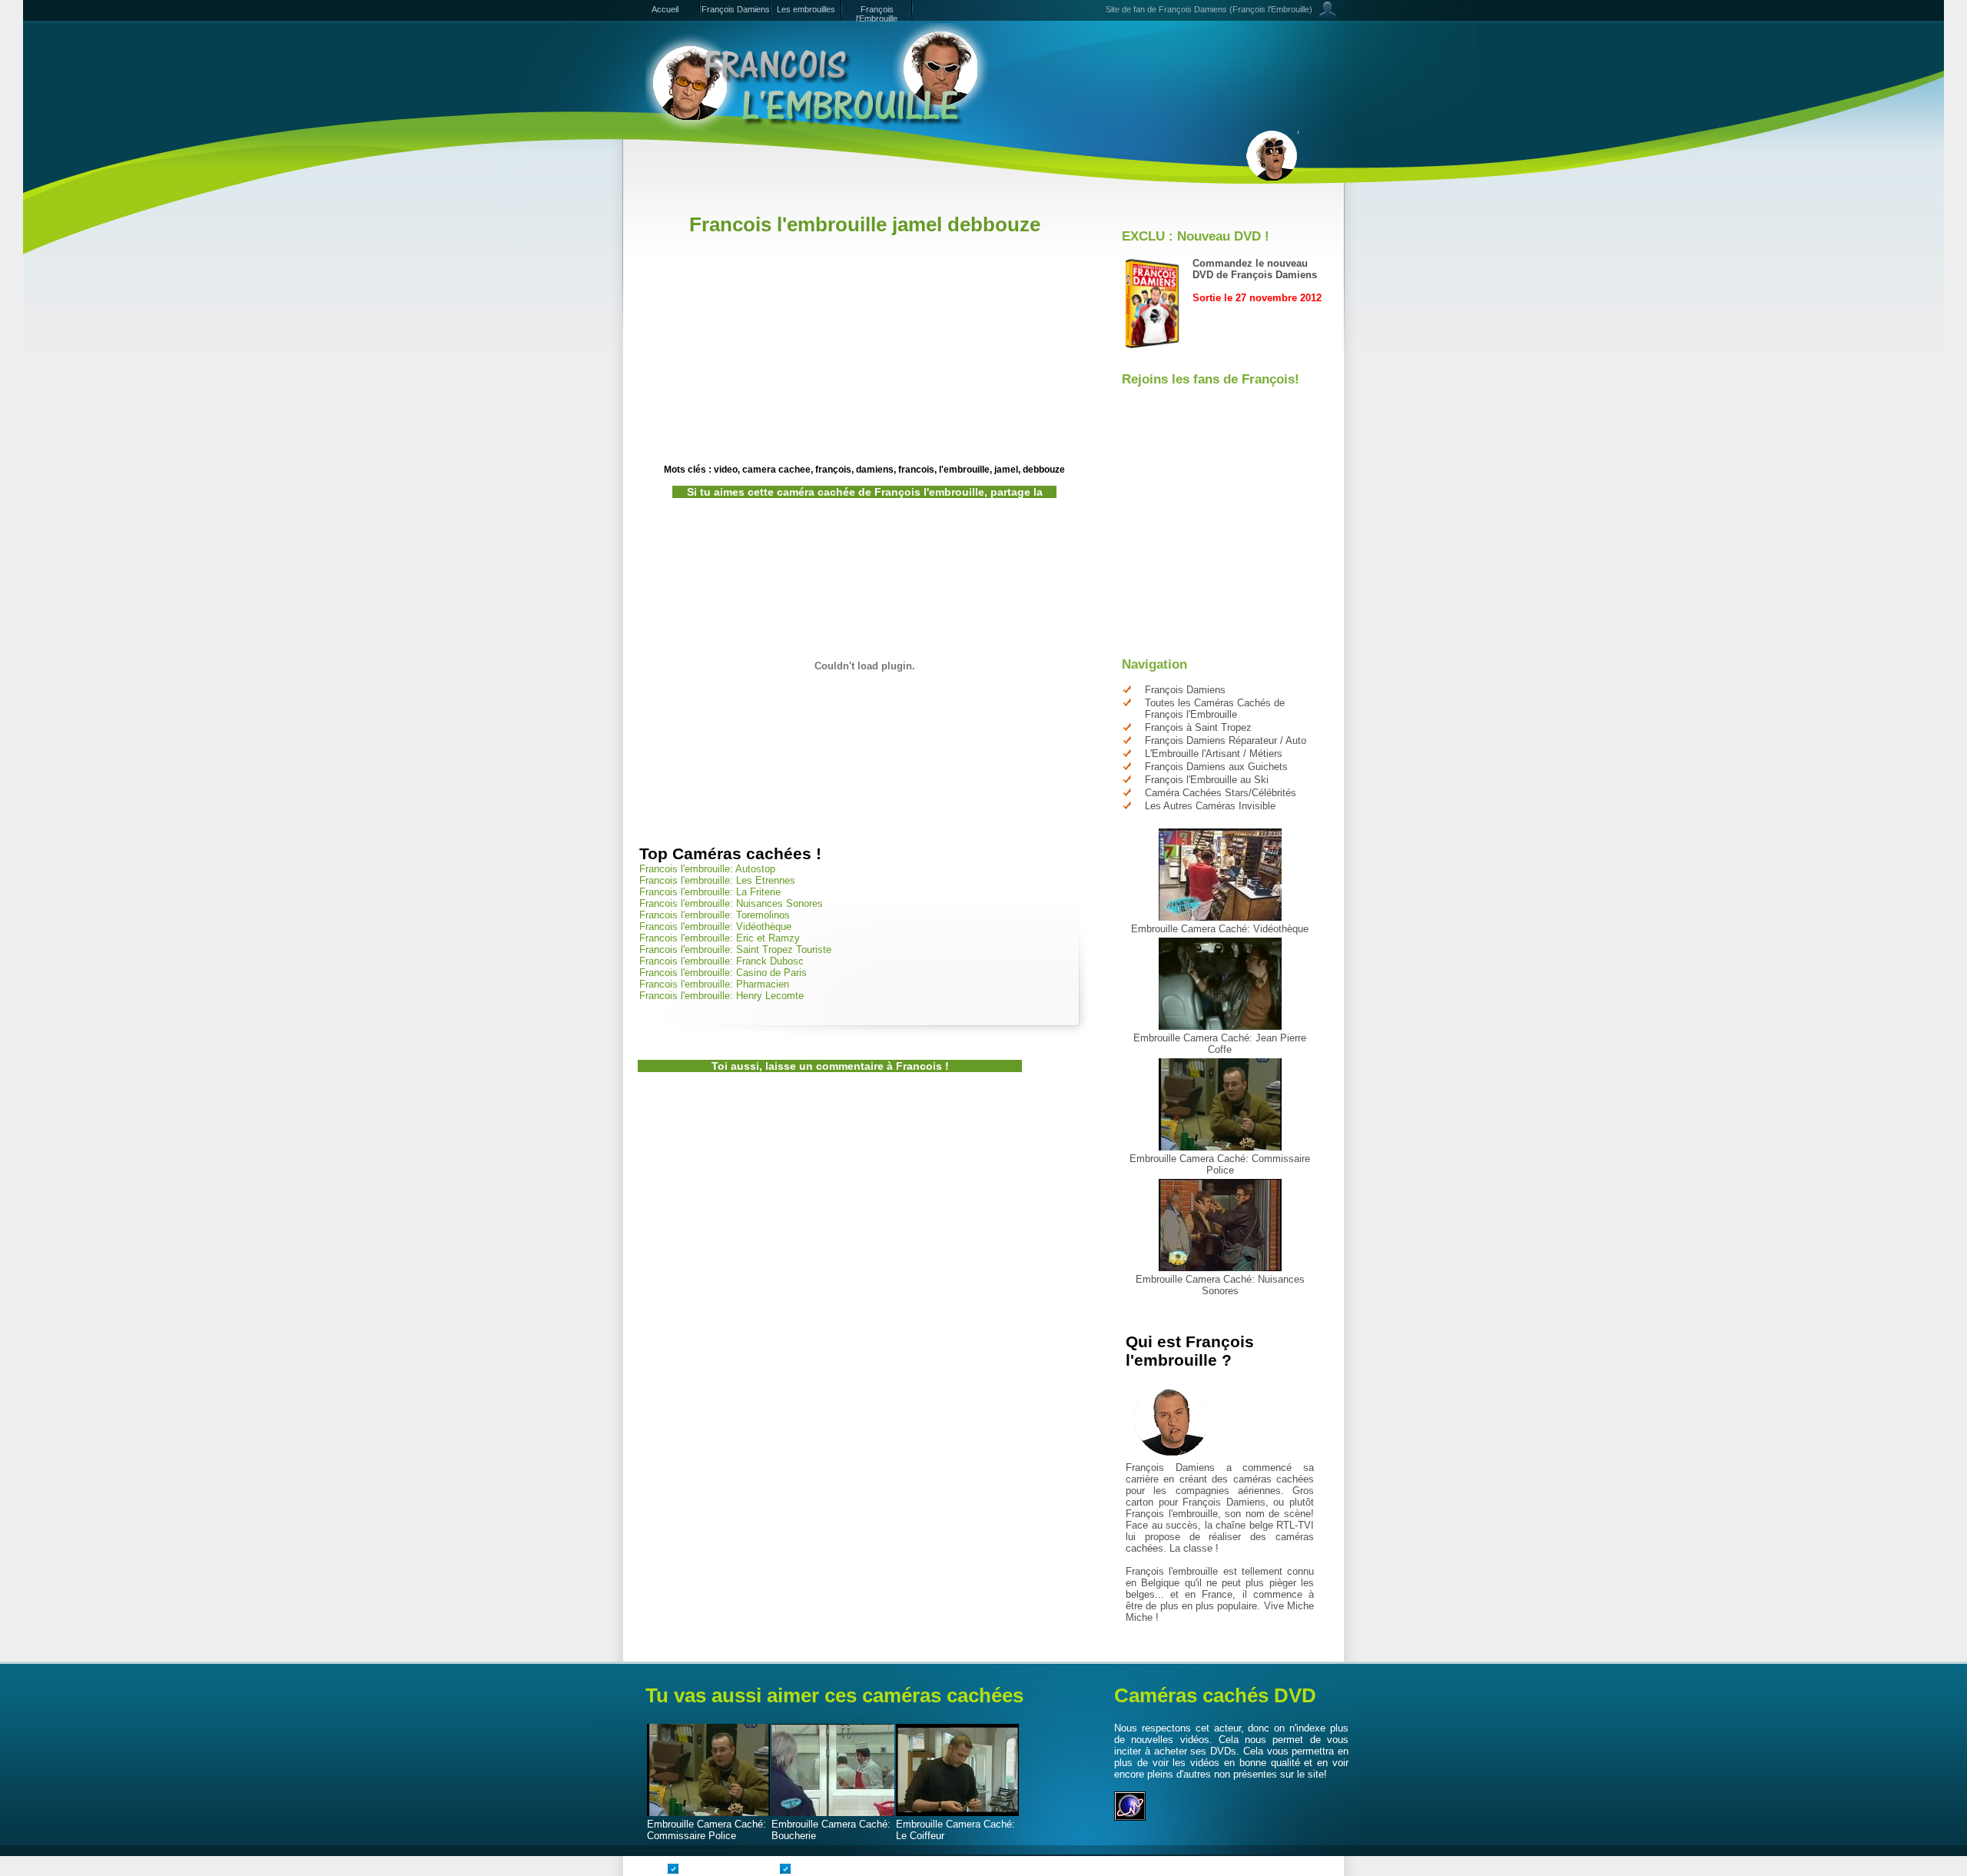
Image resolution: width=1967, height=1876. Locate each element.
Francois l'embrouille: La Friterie (710, 892)
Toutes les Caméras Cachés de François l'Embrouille (1215, 709)
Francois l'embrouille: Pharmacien (714, 984)
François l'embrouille (1172, 1514)
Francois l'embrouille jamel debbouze (865, 224)
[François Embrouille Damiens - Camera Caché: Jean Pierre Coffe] (1220, 1026)
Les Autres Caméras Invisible (1210, 806)
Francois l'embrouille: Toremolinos (715, 915)
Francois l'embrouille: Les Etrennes (717, 880)
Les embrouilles (806, 9)
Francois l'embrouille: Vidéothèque (715, 926)
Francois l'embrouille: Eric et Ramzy (720, 938)
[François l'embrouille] (818, 77)
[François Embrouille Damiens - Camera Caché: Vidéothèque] (1220, 917)
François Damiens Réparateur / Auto (1226, 740)
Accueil (665, 9)
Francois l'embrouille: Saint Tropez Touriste (735, 950)
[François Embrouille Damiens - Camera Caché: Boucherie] (833, 1813)
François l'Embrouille (877, 14)
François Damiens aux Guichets (1216, 767)
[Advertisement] (917, 206)
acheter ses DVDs (1196, 1751)
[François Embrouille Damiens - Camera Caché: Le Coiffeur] (957, 1813)
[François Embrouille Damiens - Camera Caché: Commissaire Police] (1220, 1147)
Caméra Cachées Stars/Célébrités (1221, 793)
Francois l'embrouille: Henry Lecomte (721, 996)
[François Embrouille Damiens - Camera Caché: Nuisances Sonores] (1220, 1268)
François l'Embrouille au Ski (1207, 780)
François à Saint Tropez (1198, 727)
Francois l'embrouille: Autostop (707, 869)
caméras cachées (1274, 1479)
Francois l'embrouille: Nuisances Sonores (731, 903)
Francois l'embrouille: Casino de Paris (723, 973)
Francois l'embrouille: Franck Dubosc (721, 961)
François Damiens (736, 9)
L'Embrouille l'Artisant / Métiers (1214, 754)
